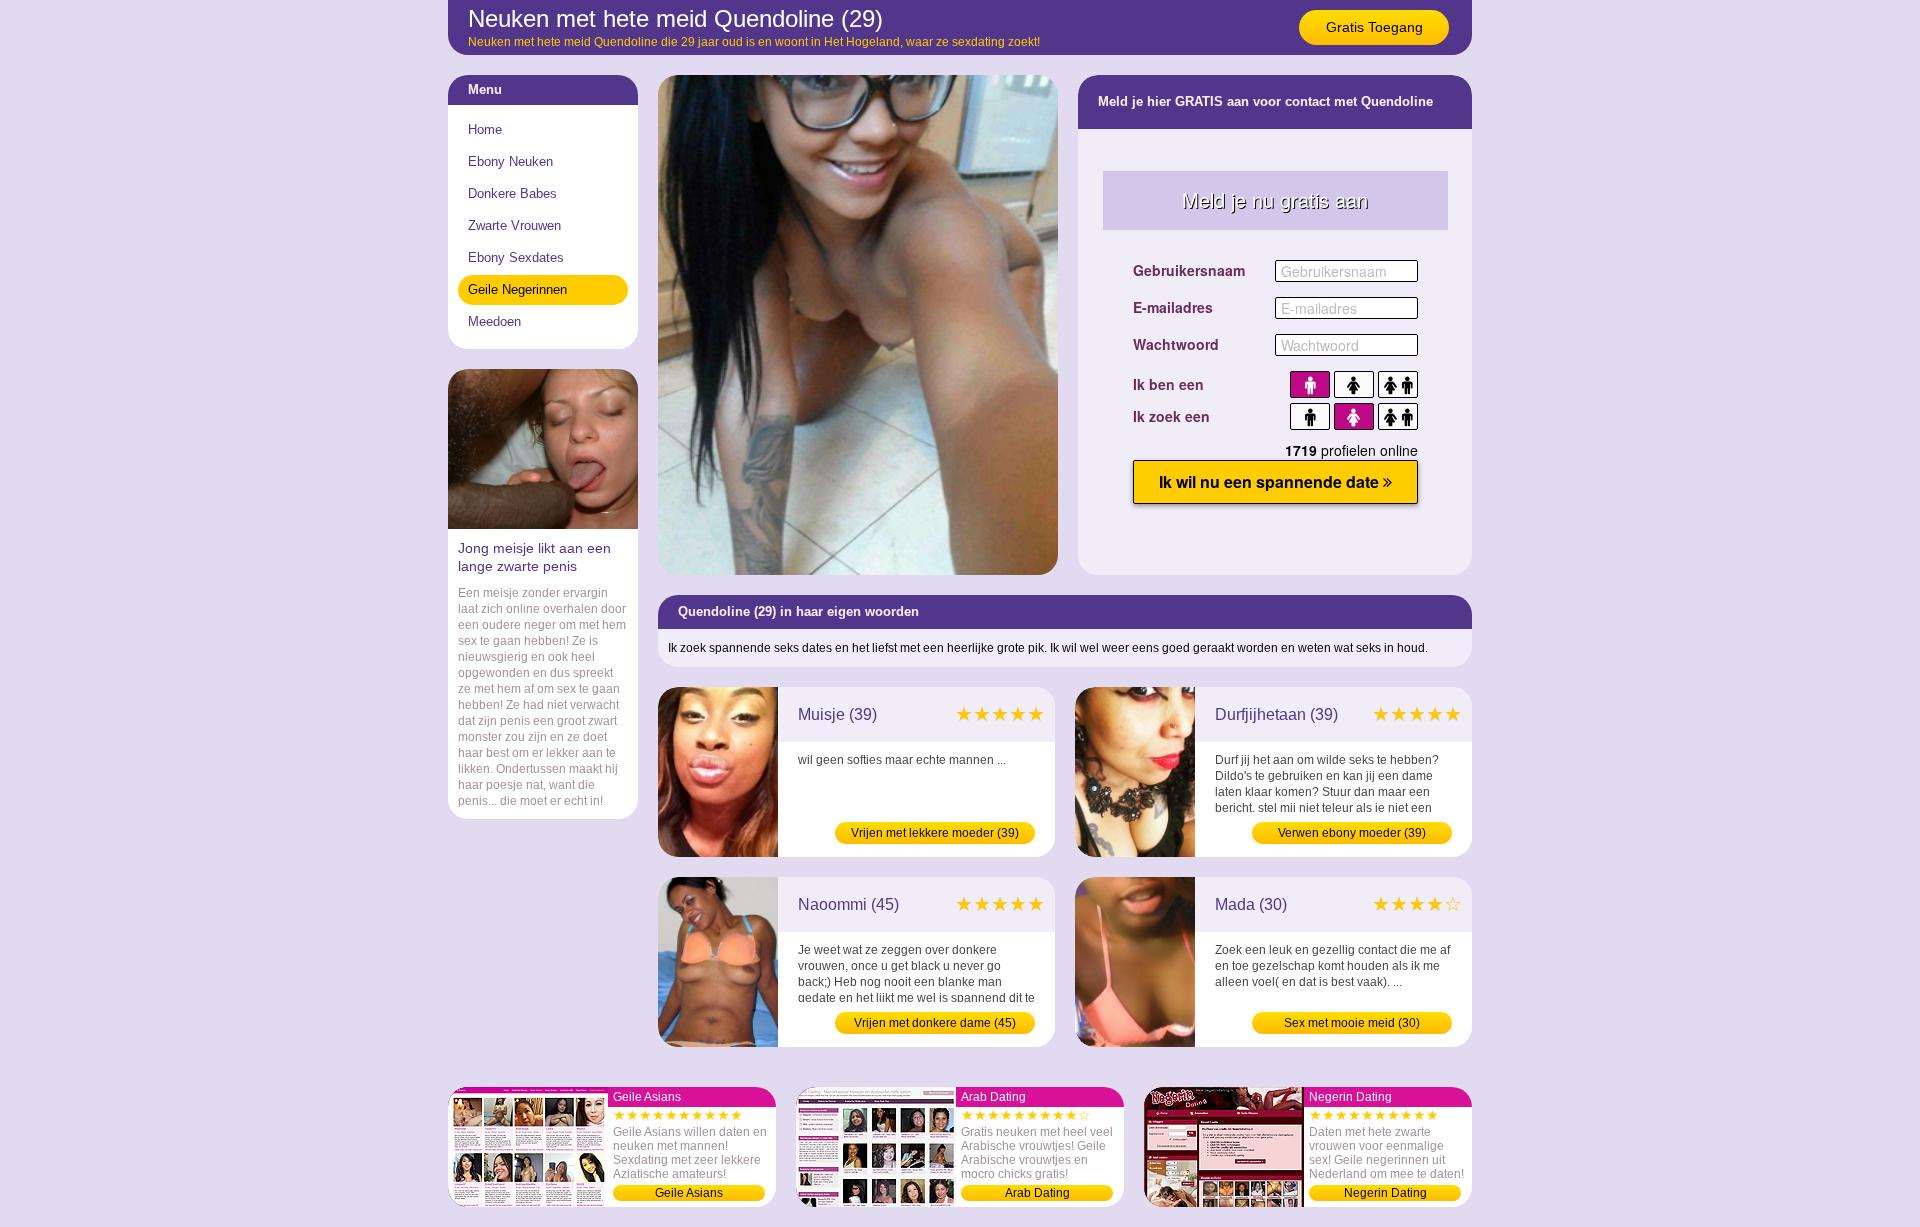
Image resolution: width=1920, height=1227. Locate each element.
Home (485, 129)
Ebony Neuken (510, 161)
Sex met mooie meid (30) (1352, 1023)
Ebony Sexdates (516, 257)
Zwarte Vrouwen (514, 225)
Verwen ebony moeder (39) (1352, 833)
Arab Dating (1037, 1193)
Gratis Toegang (1374, 27)
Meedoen (494, 321)
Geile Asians (689, 1193)
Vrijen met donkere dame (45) (935, 1023)
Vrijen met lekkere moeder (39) (935, 833)
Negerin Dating (1385, 1193)
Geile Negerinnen (517, 289)
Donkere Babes (512, 193)
